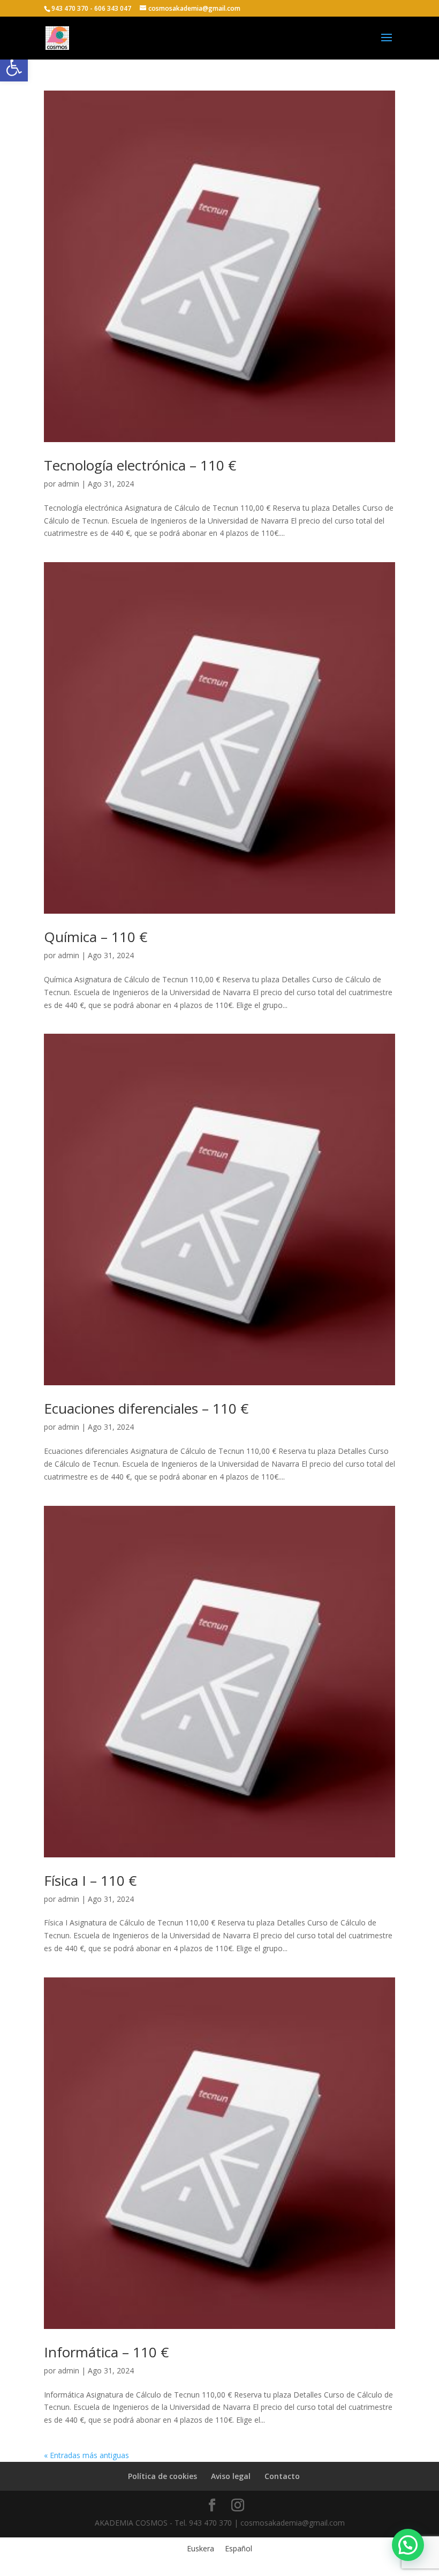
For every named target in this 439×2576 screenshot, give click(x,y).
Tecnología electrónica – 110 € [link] (140, 465)
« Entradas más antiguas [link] (86, 2455)
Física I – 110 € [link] (90, 1880)
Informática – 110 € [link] (106, 2352)
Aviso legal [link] (231, 2476)
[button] (387, 44)
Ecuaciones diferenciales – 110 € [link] (146, 1408)
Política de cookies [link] (162, 2476)
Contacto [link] (282, 2476)
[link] (14, 68)
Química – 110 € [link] (96, 937)
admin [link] (69, 484)
